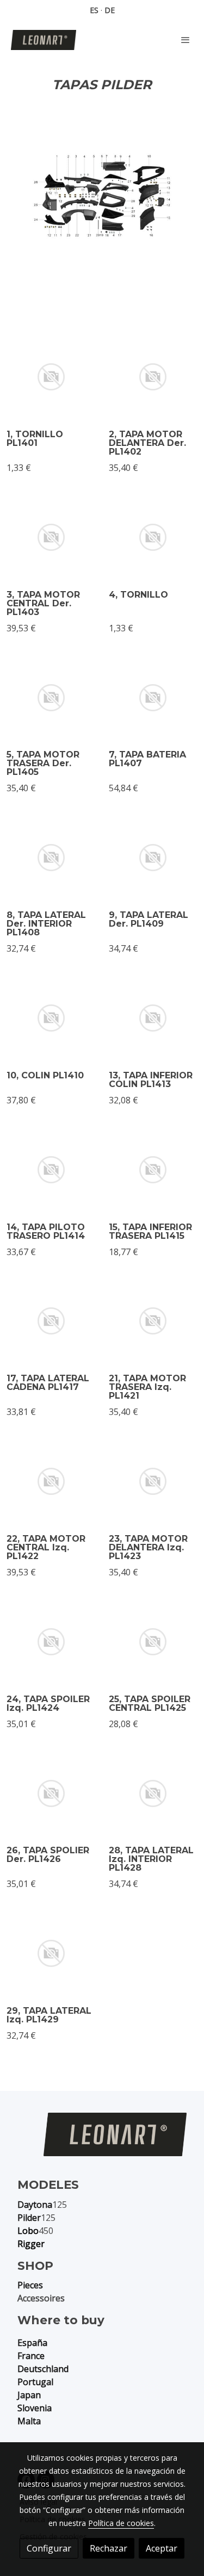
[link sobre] (102, 2141)
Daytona (35, 2205)
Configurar (49, 2548)
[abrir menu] (186, 40)
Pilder (29, 2218)
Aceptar (162, 2548)
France (31, 2356)
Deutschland (43, 2369)
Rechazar (109, 2548)
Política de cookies (121, 2523)
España (32, 2343)
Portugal (35, 2382)
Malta (29, 2421)
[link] (44, 40)
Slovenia (35, 2408)
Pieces (30, 2285)
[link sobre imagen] (51, 377)
